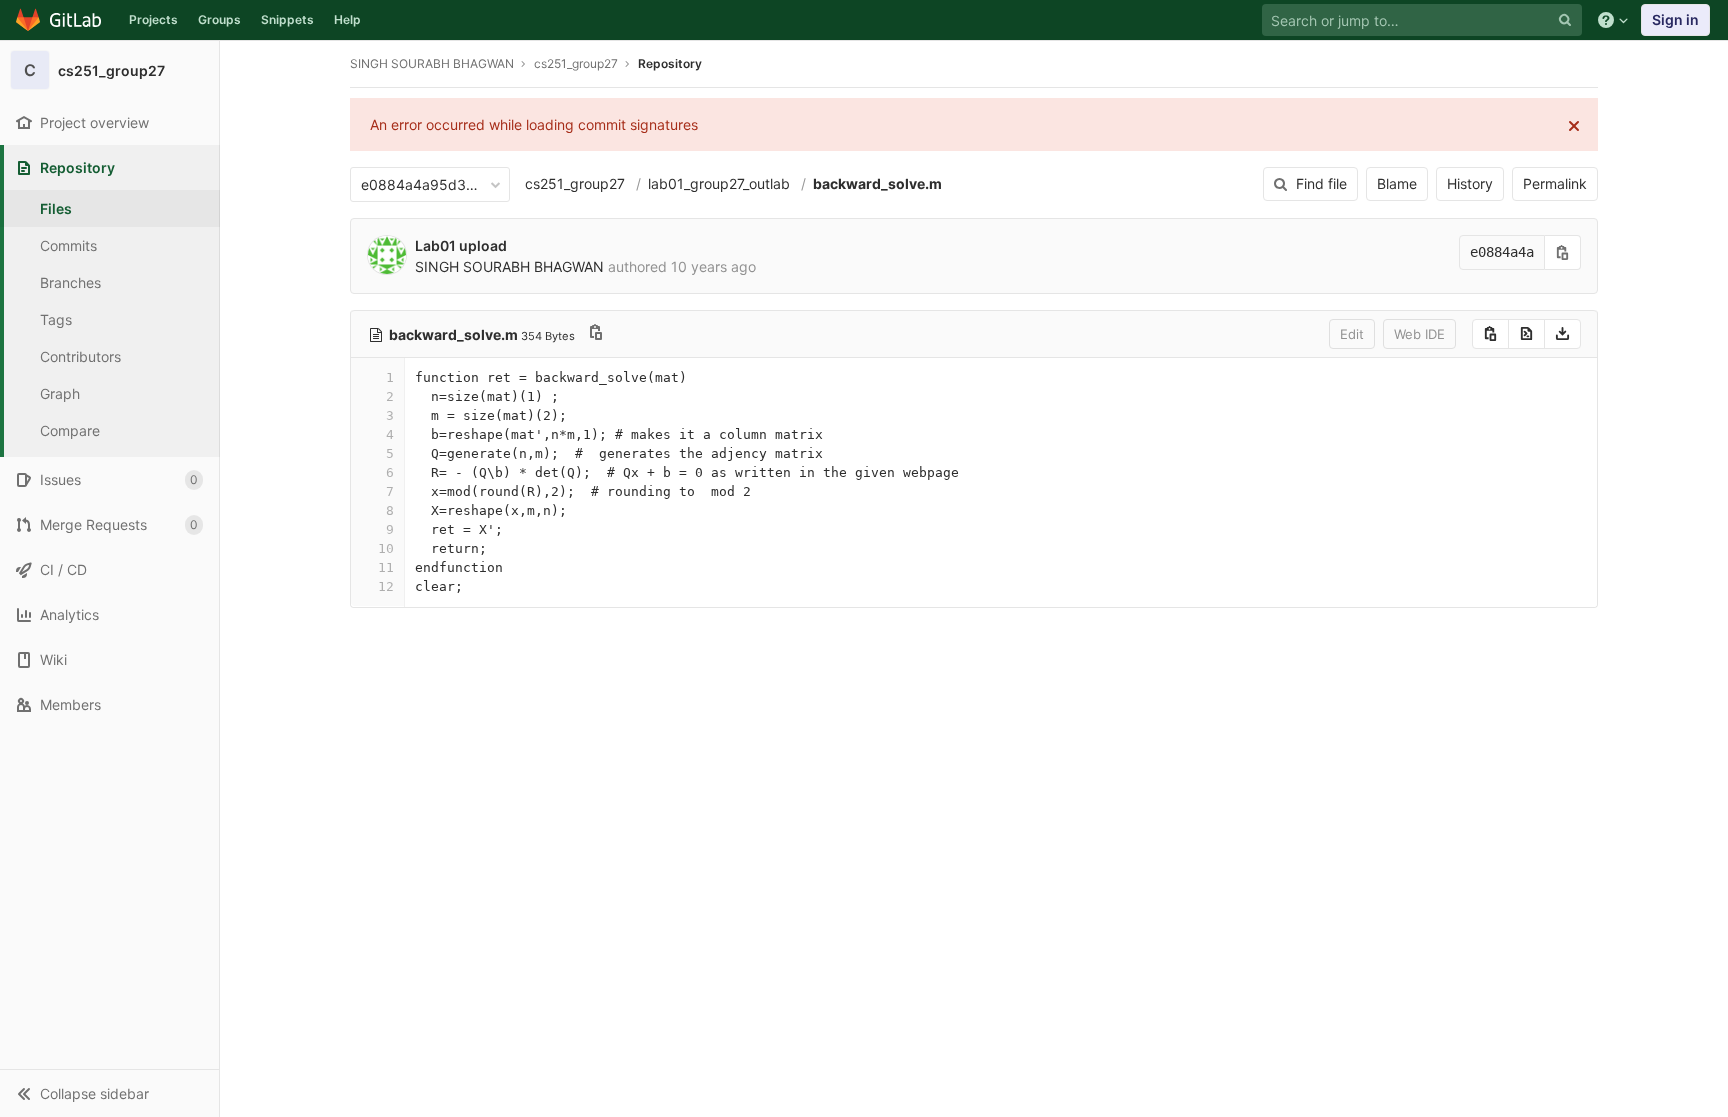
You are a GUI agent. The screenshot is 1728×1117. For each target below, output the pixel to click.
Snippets (287, 19)
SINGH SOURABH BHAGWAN (432, 63)
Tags (56, 319)
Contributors (80, 356)
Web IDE (1419, 334)
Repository (670, 63)
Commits (68, 245)
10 (386, 548)
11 (386, 567)
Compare (70, 430)
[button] (109, 1093)
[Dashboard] (59, 20)
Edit (1352, 334)
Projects (153, 19)
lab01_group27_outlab (719, 183)
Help (347, 19)
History (1470, 183)
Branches (70, 282)
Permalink (1555, 183)
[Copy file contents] (1490, 334)
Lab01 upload (461, 245)
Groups (219, 19)
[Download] (1562, 334)
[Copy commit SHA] (1563, 252)
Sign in (1675, 19)
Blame (1397, 183)
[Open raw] (1526, 334)
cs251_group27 (575, 183)
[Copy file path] (596, 334)
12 (386, 586)
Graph (60, 393)
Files (56, 208)
